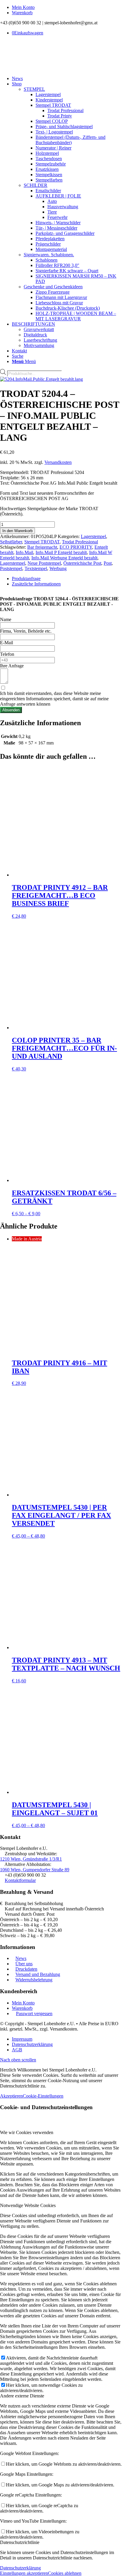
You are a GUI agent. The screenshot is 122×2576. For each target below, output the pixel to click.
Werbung (58, 568)
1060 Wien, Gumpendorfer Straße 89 (35, 1870)
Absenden (11, 710)
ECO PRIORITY (76, 547)
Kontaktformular (20, 1880)
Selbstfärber (11, 542)
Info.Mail (24, 552)
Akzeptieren (11, 2096)
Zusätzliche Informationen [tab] (36, 584)
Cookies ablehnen (65, 2573)
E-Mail (7, 643)
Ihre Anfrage (12, 666)
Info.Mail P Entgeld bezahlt (61, 552)
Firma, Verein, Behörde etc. (26, 631)
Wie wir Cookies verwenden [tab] (27, 2132)
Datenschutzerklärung (20, 2568)
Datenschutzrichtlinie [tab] (20, 2542)
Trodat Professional (80, 542)
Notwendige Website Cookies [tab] (28, 2205)
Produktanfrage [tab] (26, 579)
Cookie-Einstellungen (43, 2096)
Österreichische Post (82, 563)
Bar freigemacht (42, 547)
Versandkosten (58, 462)
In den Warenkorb (17, 531)
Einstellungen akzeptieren (24, 2573)
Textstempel (36, 568)
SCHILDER (36, 185)
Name (6, 619)
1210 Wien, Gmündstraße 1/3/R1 (31, 1859)
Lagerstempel (93, 536)
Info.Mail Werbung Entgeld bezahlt (64, 558)
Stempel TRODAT (42, 542)
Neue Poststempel (44, 563)
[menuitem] (67, 7)
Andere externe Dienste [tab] (22, 2396)
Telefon (7, 654)
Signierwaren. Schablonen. (49, 255)
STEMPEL (34, 89)
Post (108, 563)
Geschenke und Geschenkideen (53, 287)
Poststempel (11, 568)
